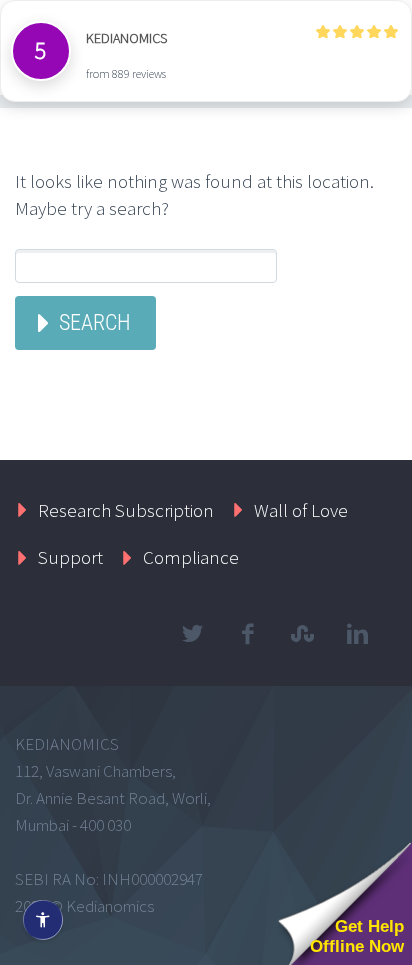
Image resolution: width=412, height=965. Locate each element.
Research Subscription (126, 510)
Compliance (191, 557)
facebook (247, 634)
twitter (192, 634)
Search (95, 322)
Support (70, 557)
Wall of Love (301, 510)
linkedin (357, 634)
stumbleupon (302, 634)
